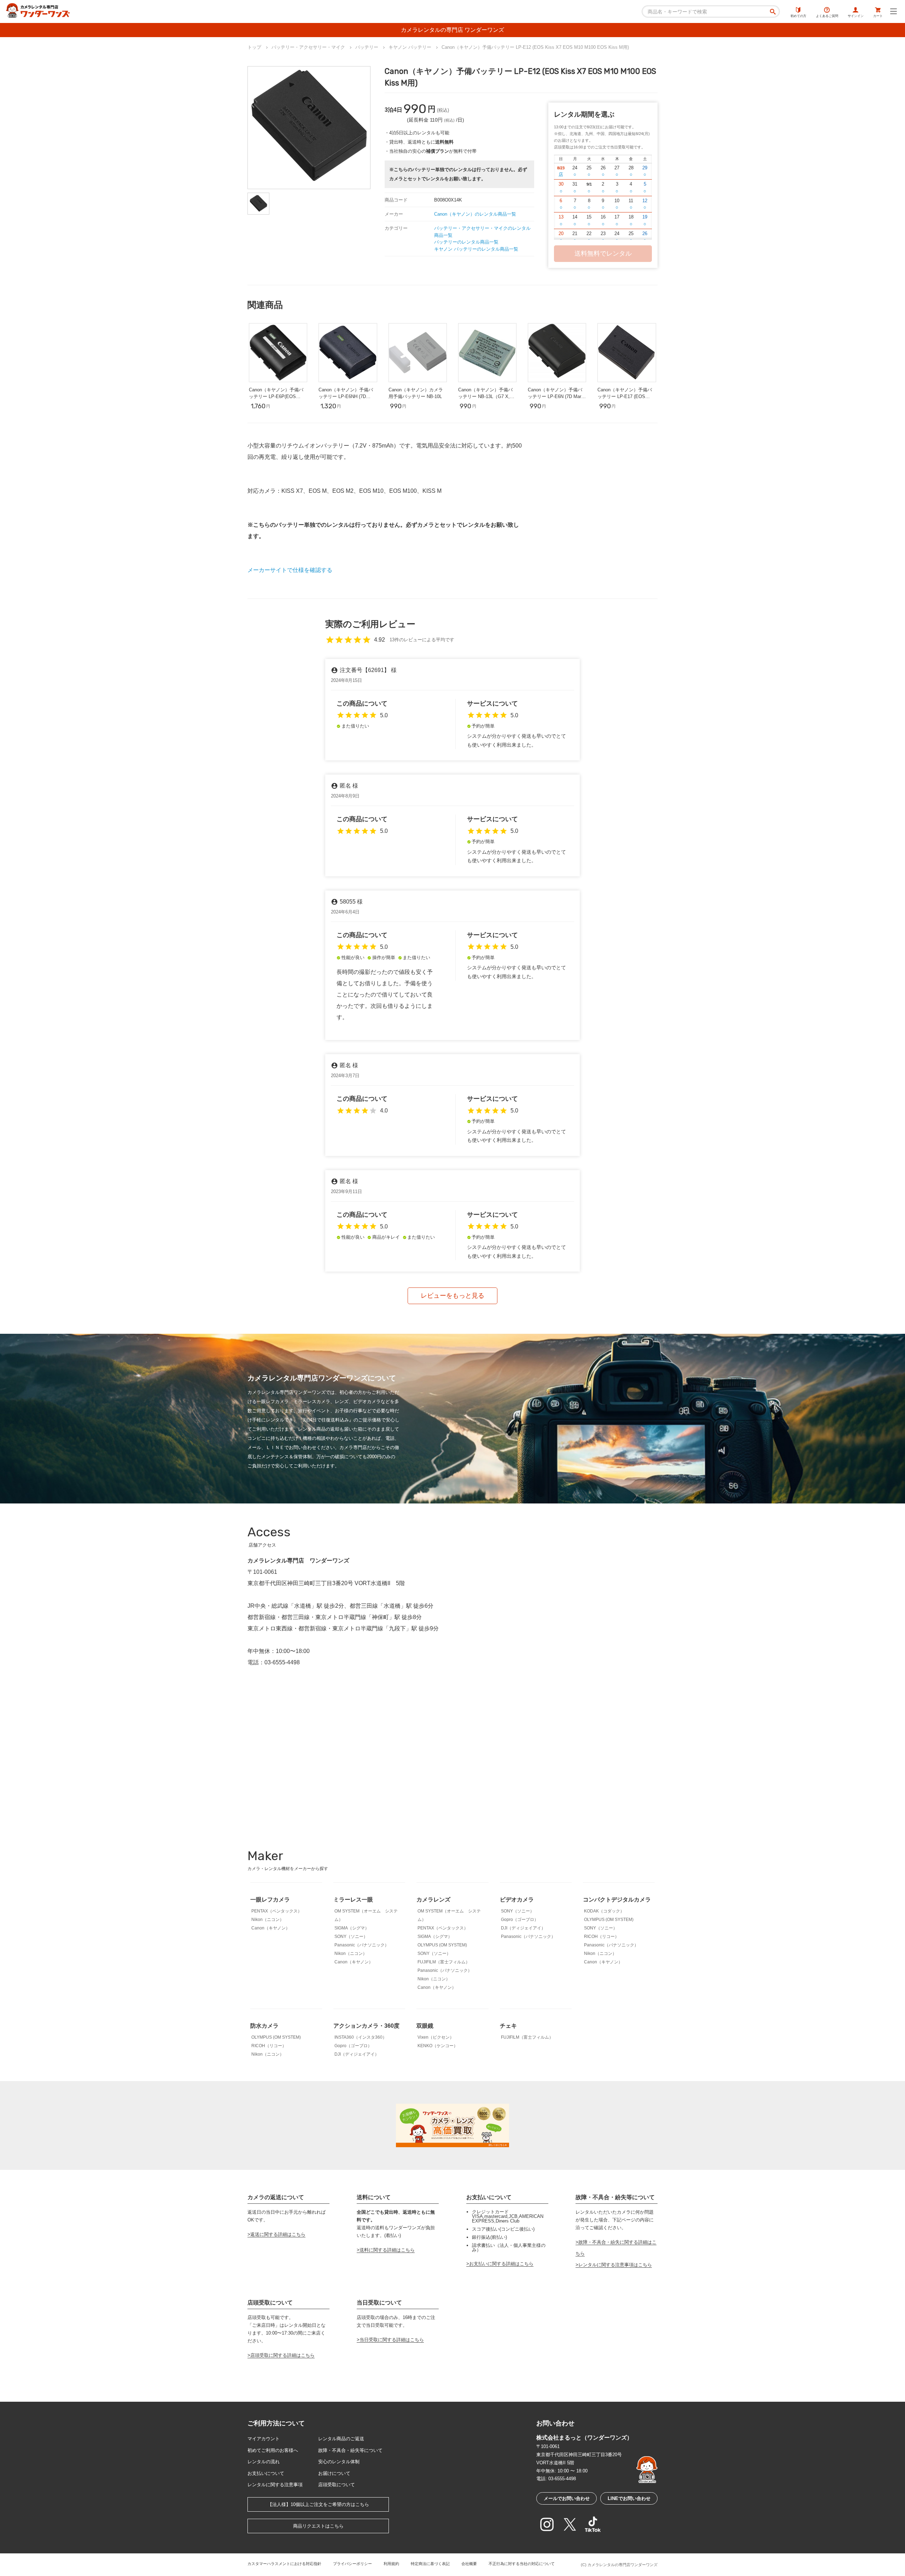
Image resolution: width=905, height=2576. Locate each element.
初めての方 (798, 16)
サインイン (856, 16)
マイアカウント (264, 2439)
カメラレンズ (433, 1900)
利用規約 (391, 2564)
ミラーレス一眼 (353, 1900)
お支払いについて (266, 2473)
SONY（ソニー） (351, 1937)
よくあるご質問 (827, 16)
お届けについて (334, 2473)
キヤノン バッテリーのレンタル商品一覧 (476, 249)
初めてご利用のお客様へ (273, 2450)
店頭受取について (337, 2485)
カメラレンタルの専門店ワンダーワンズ (623, 2565)
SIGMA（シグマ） (352, 1928)
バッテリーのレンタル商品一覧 (466, 242)
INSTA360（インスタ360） (361, 2037)
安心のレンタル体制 (339, 2462)
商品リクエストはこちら (318, 2526)
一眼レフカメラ (270, 1900)
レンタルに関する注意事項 (275, 2485)
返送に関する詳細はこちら (278, 2234)
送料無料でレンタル (603, 253)
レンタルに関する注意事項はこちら (615, 2265)
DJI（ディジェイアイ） (523, 1928)
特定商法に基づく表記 (430, 2564)
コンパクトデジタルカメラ (617, 1900)
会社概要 (469, 2564)
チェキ (508, 2026)
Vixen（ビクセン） (436, 2037)
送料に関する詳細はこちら (387, 2250)
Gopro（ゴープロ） (520, 1920)
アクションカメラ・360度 (366, 2026)
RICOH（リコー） (602, 1937)
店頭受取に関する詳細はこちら (282, 2355)
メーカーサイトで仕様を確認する (290, 570)
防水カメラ (264, 2026)
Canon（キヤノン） (271, 1928)
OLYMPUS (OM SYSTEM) (442, 1945)
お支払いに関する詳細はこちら (501, 2264)
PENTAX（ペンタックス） (277, 1911)
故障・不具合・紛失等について (350, 2450)
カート (878, 16)
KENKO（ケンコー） (438, 2046)
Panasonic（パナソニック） (362, 1945)
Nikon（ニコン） (268, 1920)
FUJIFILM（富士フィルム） (444, 1962)
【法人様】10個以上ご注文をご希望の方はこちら (318, 2504)
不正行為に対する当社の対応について (522, 2564)
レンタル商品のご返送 (341, 2439)
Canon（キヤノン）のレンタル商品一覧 (475, 214)
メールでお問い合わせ (567, 2498)
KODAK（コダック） (604, 1911)
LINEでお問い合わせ (629, 2498)
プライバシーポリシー (352, 2564)
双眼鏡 (425, 2026)
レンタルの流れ (264, 2462)
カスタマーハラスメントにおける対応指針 (284, 2564)
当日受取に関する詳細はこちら (392, 2340)
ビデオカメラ (517, 1900)
